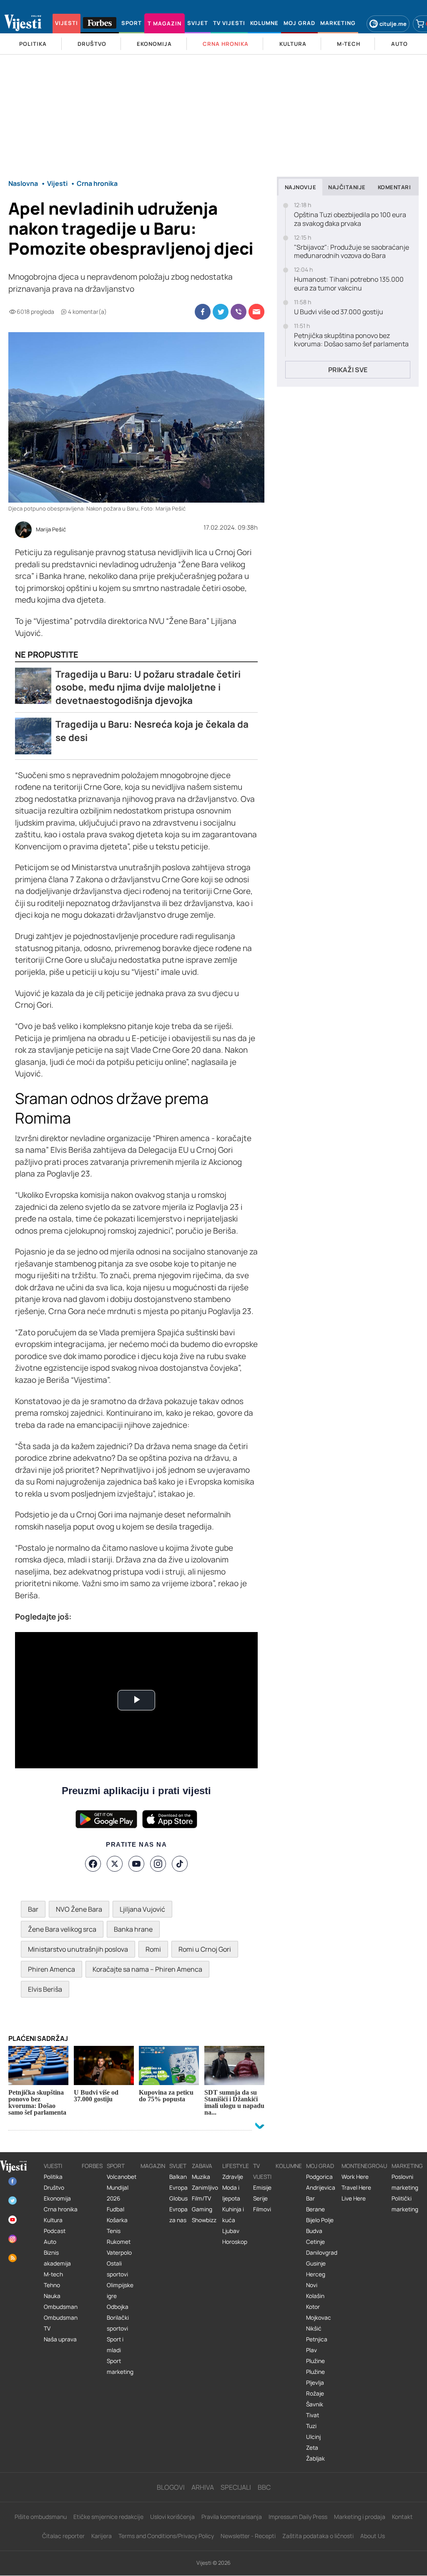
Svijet (178, 2166)
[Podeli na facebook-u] (203, 312)
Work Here (355, 2177)
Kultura (53, 2220)
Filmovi (262, 2209)
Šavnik (315, 2404)
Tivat (313, 2415)
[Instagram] (158, 1864)
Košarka (117, 2220)
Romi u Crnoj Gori (205, 1949)
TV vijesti (262, 2171)
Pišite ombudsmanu (41, 2517)
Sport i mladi (115, 2345)
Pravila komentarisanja (232, 2517)
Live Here (354, 2198)
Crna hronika (61, 2209)
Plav (311, 2350)
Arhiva (203, 2487)
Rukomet (119, 2242)
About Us (373, 2536)
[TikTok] (180, 1864)
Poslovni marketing (405, 2182)
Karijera (102, 2536)
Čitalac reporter (63, 2536)
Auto (50, 2242)
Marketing (407, 2166)
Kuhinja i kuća (233, 2215)
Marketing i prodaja (360, 2517)
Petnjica (317, 2339)
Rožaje (315, 2393)
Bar (33, 1909)
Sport (116, 2166)
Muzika (201, 2177)
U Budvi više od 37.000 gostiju (339, 312)
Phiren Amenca (51, 1969)
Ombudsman (61, 2307)
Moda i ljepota (231, 2193)
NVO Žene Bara (79, 1909)
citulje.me (393, 24)
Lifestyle (236, 2166)
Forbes (92, 2166)
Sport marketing (120, 2366)
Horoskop (235, 2242)
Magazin (153, 2166)
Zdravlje (233, 2177)
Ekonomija (57, 2198)
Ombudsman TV (61, 2323)
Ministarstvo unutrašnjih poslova (78, 1949)
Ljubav (231, 2231)
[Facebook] (93, 1864)
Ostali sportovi (117, 2269)
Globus (178, 2198)
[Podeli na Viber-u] (239, 312)
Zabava (202, 2166)
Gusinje (316, 2263)
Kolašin (315, 2296)
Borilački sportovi (118, 2323)
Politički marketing (405, 2204)
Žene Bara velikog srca (62, 1929)
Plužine (315, 2361)
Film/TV (201, 2198)
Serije (260, 2198)
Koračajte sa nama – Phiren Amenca (147, 1969)
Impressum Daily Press (298, 2517)
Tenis (114, 2231)
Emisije (262, 2188)
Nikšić (314, 2328)
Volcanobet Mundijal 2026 (122, 2188)
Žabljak (315, 2458)
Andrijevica (321, 2188)
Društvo (54, 2188)
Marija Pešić (51, 530)
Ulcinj (313, 2437)
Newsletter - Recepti (248, 2536)
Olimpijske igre (120, 2291)
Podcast (55, 2231)
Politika (53, 2177)
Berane (315, 2209)
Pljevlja (315, 2383)
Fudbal (116, 2209)
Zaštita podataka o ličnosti (318, 2536)
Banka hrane (133, 1929)
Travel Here (356, 2188)
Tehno (52, 2285)
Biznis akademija (57, 2258)
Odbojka (118, 2307)
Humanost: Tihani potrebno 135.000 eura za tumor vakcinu (349, 284)
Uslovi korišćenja (172, 2517)
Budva (314, 2231)
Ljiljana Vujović (142, 1909)
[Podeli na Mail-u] (256, 312)
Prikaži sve (348, 370)
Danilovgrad (322, 2253)
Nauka (52, 2296)
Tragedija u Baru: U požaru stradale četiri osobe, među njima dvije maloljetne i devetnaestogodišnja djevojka (148, 687)
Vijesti (53, 2166)
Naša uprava (60, 2339)
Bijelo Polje (320, 2220)
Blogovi (171, 2487)
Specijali (236, 2487)
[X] (115, 1864)
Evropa (178, 2188)
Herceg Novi (316, 2280)
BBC (264, 2487)
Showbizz (204, 2220)
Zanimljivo (205, 2188)
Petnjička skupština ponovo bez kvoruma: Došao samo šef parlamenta (351, 340)
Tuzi (311, 2426)
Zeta (312, 2448)
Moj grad (320, 2166)
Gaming (202, 2209)
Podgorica (319, 2177)
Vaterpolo (119, 2253)
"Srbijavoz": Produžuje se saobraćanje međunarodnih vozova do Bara (352, 252)
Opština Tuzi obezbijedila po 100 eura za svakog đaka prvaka (350, 219)
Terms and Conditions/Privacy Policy (166, 2536)
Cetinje (315, 2242)
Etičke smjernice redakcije (108, 2517)
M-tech (53, 2274)
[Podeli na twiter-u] (221, 312)
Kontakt (402, 2517)
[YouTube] (136, 1864)
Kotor (313, 2307)
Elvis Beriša (45, 1989)
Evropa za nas (178, 2215)
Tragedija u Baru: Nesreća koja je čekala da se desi (152, 731)
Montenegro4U (364, 2166)
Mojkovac (319, 2318)
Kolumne (289, 2166)
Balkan (178, 2177)
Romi (153, 1949)
